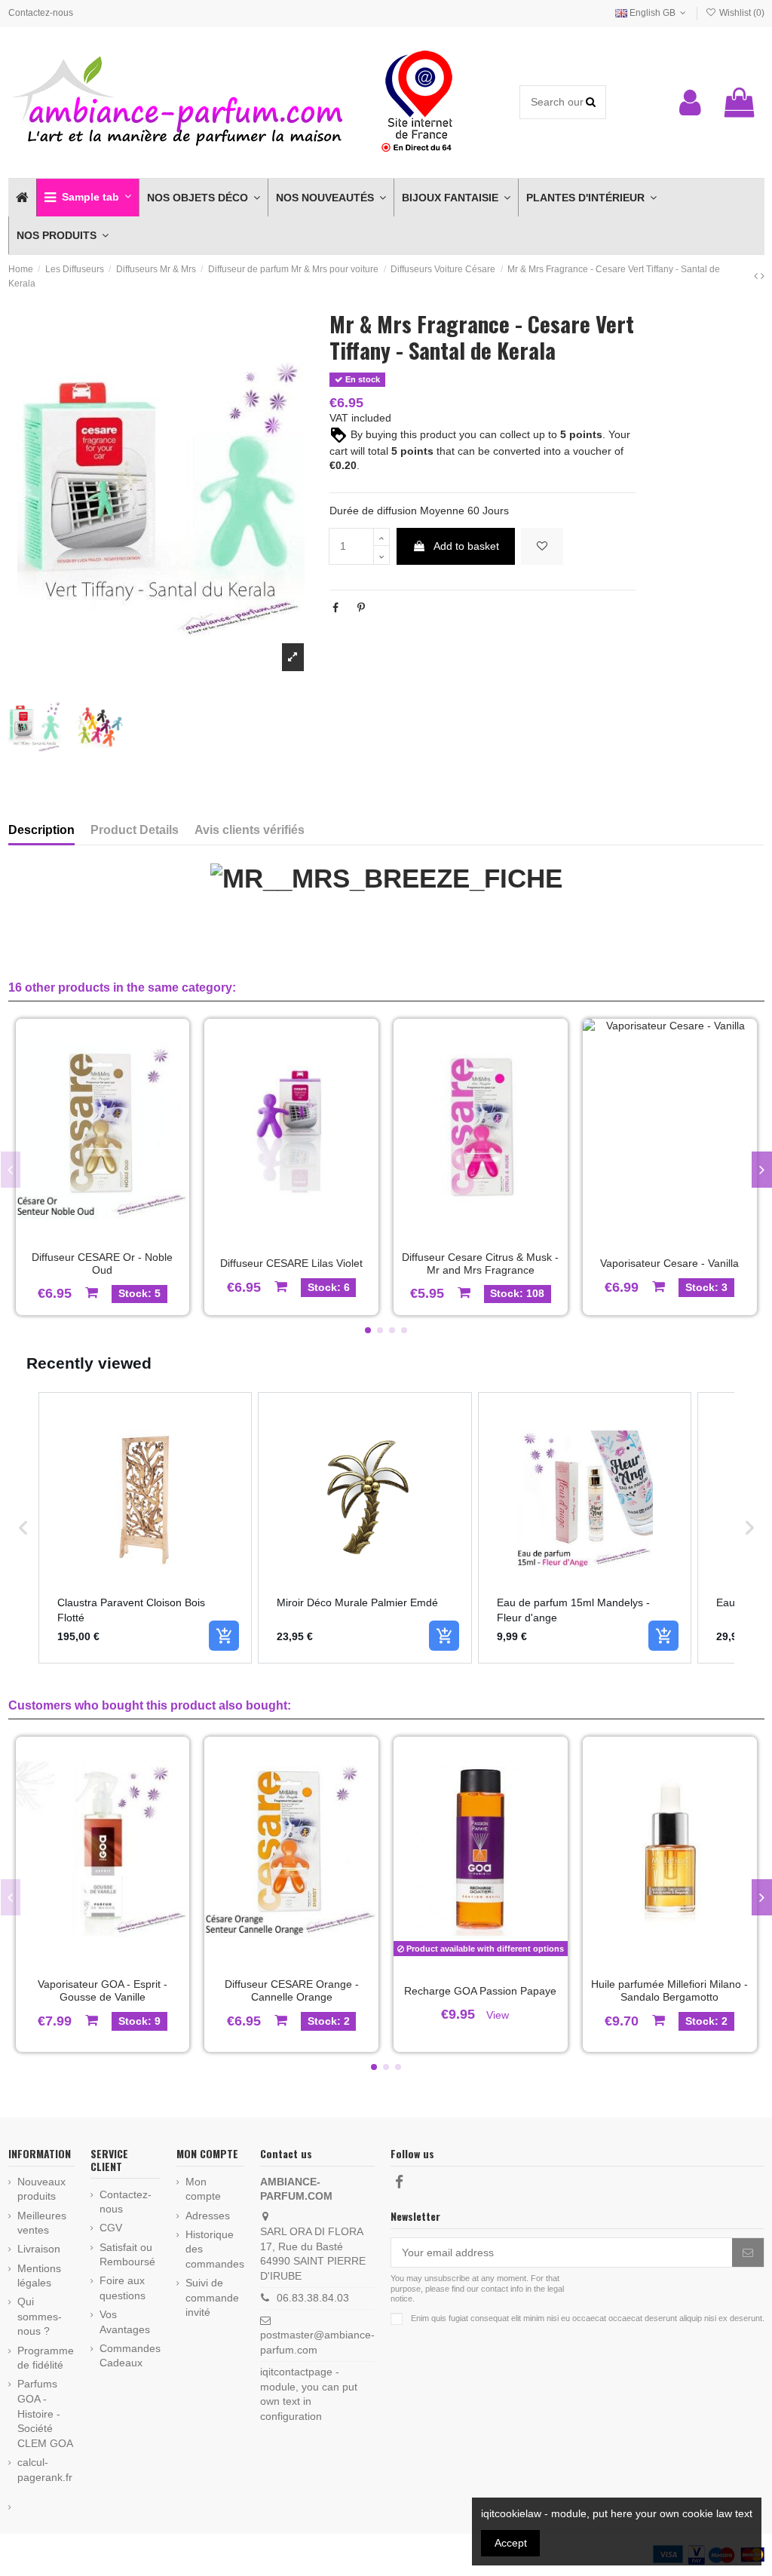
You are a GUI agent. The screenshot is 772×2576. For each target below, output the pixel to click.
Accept (511, 2543)
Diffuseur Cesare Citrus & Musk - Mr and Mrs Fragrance (480, 1263)
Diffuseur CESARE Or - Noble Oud (102, 1263)
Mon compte (203, 2189)
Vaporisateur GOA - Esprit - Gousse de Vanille (103, 1990)
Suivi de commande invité (212, 2297)
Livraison (39, 2249)
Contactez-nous (41, 13)
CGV (111, 2228)
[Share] (335, 608)
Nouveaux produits (41, 2189)
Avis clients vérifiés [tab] (250, 830)
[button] (87, 198)
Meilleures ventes (42, 2223)
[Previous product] (757, 276)
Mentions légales (39, 2276)
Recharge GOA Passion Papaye (480, 1991)
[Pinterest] (361, 608)
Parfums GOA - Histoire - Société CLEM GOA (45, 2413)
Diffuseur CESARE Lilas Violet (291, 1263)
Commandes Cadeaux (130, 2356)
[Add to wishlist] (542, 546)
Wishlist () (740, 13)
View (498, 2015)
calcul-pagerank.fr (45, 2470)
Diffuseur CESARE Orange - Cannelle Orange (292, 1990)
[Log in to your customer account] (690, 103)
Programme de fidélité (46, 2358)
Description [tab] (41, 830)
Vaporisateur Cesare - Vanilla (669, 1263)
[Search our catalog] (591, 102)
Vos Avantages (125, 2322)
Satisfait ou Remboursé (127, 2255)
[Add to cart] (224, 1636)
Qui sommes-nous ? (40, 2316)
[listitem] (146, 1528)
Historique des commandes (215, 2249)
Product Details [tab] (135, 830)
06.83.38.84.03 (313, 2298)
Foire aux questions (123, 2288)
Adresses (208, 2216)
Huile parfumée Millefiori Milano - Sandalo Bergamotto (669, 1990)
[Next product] (763, 276)
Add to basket (466, 546)
